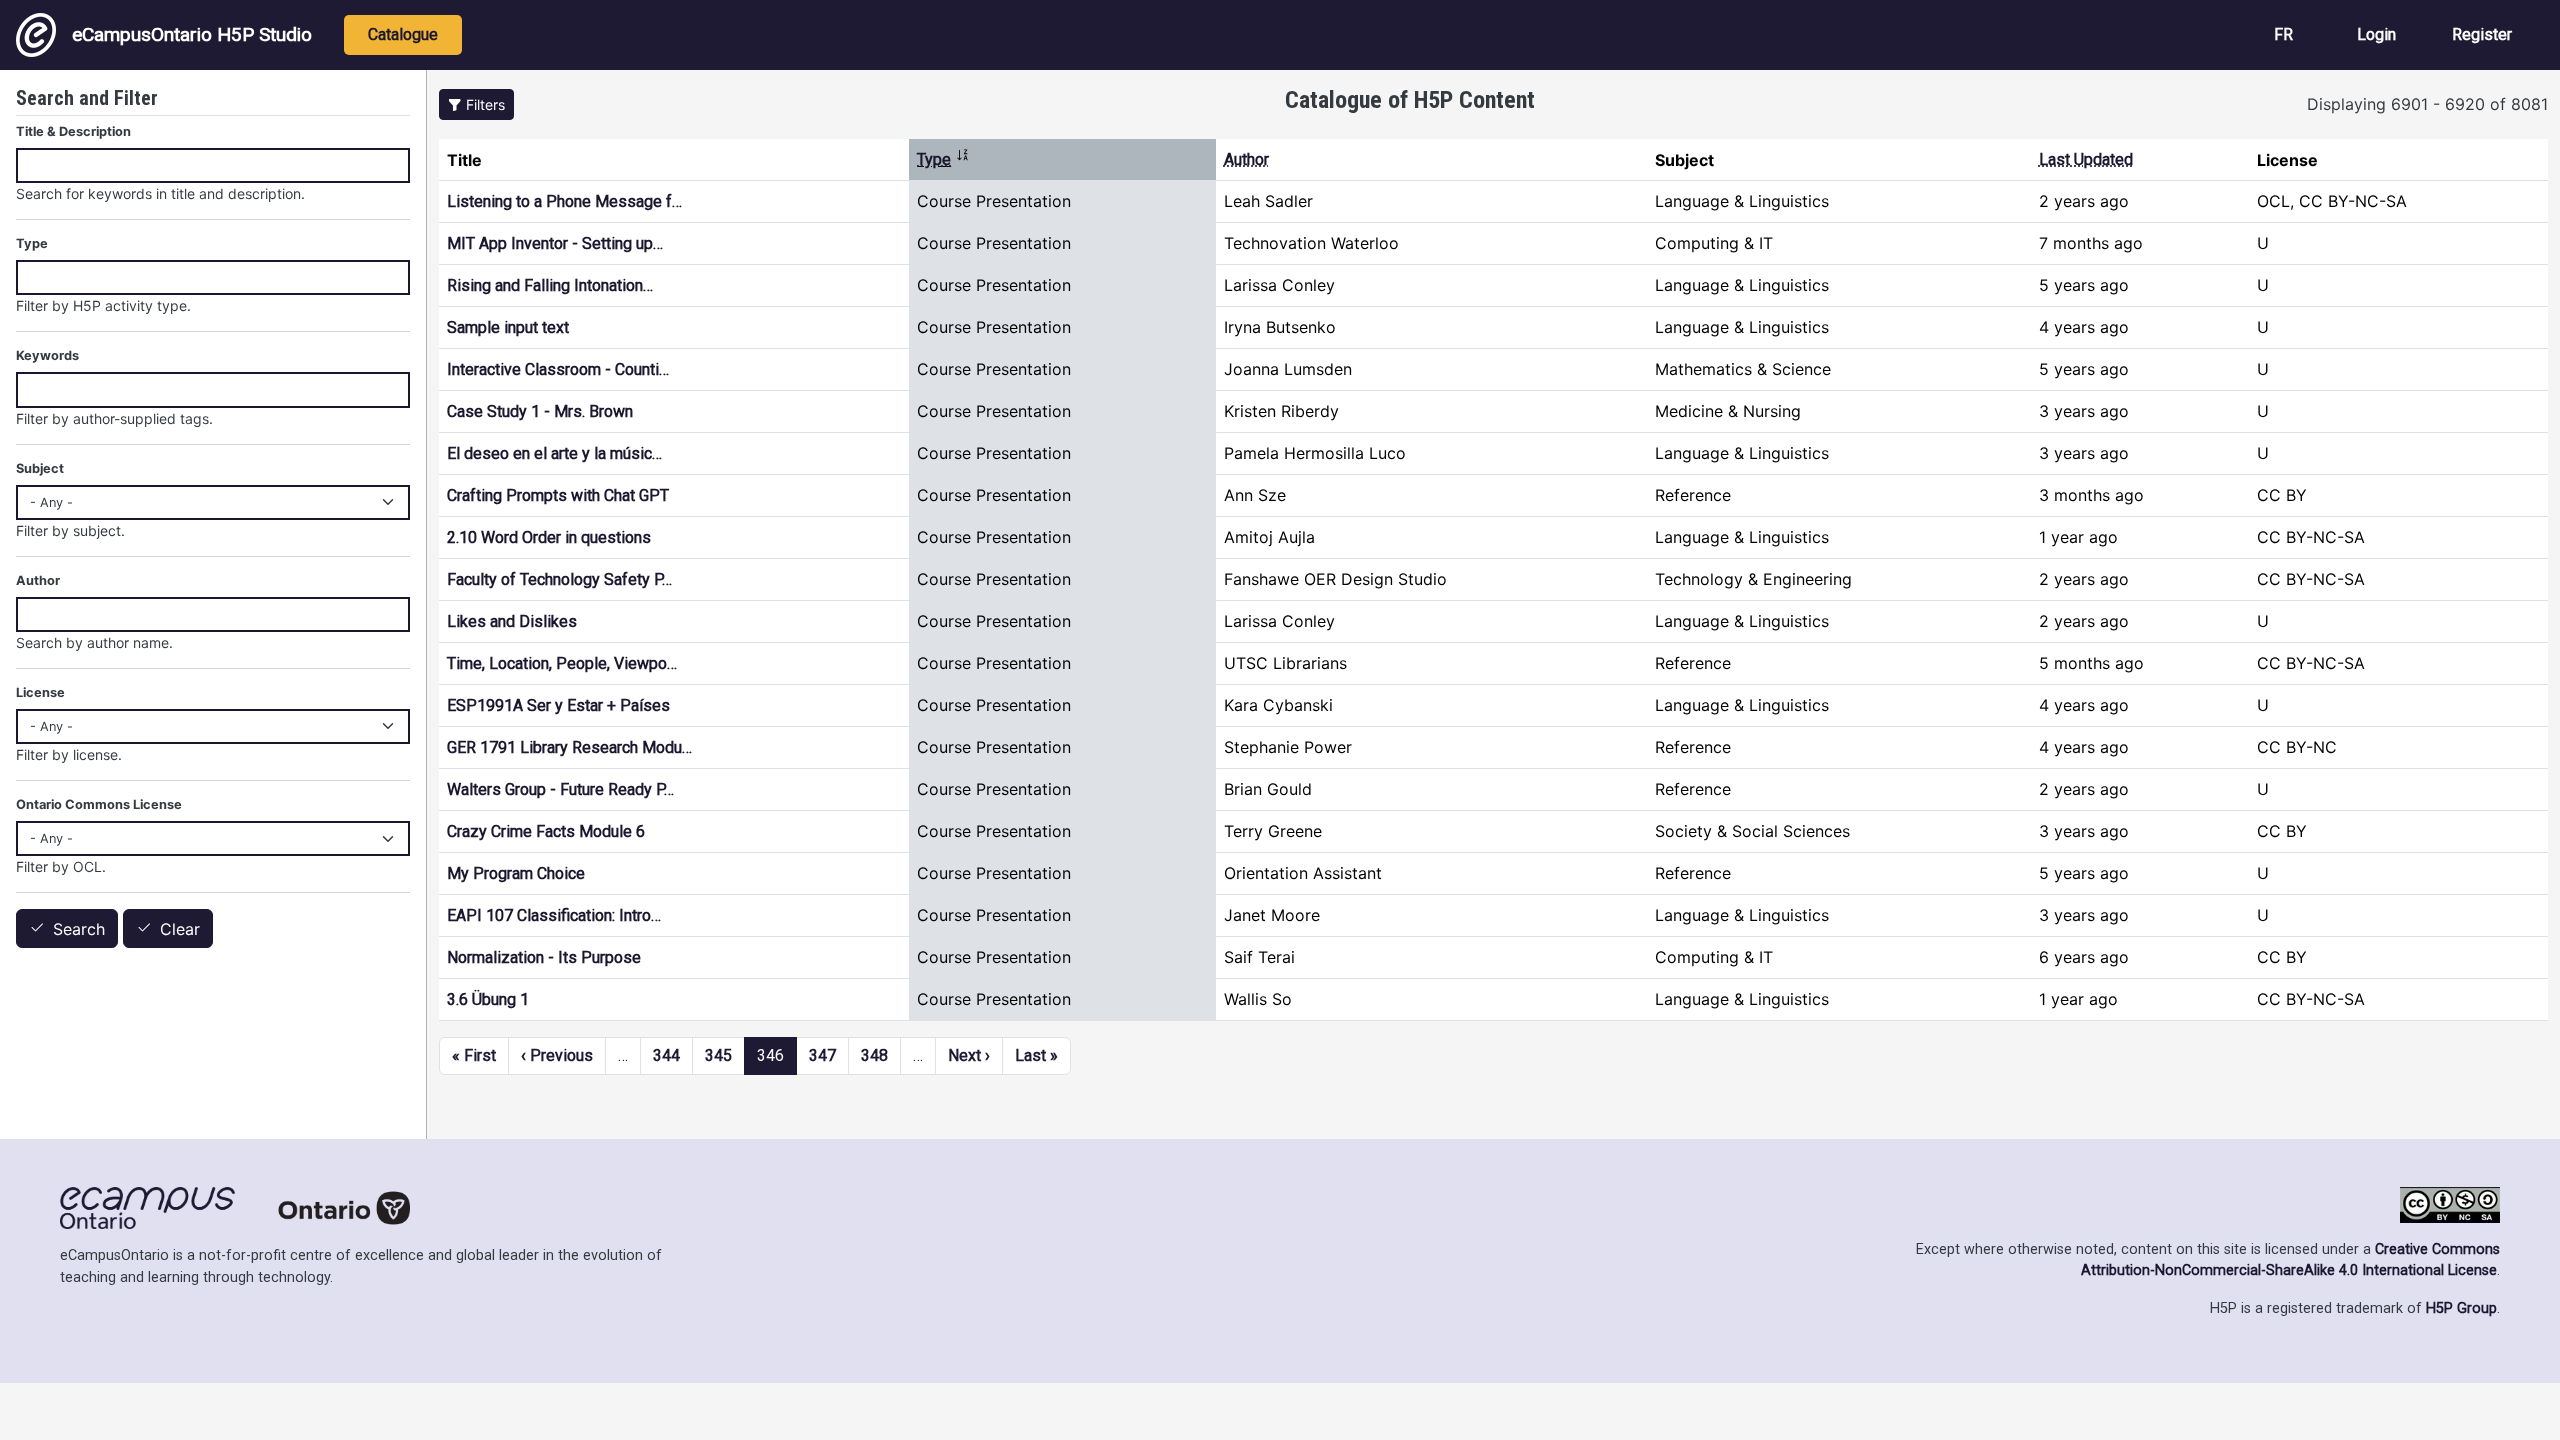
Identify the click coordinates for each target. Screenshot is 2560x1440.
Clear (180, 929)
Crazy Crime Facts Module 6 (546, 831)
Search (79, 929)
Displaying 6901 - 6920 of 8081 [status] (2427, 104)
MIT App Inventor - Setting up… (555, 243)
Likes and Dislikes (512, 621)
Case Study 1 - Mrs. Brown (540, 411)
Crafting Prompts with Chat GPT (558, 495)
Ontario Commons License (99, 804)
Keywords (47, 355)
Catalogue (403, 34)
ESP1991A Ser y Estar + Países (558, 705)
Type (943, 159)
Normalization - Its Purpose (544, 957)
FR (2283, 34)
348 (874, 1055)
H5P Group (2461, 1308)
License (40, 692)
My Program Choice (516, 873)
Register (2482, 34)
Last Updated (2086, 159)
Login (2376, 34)
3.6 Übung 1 (488, 999)
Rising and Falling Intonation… (550, 285)
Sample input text (508, 327)
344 (666, 1055)
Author (1246, 159)
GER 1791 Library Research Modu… (569, 747)
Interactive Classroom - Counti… (558, 369)
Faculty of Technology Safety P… (559, 579)
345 (718, 1055)
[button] (476, 104)
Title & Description (73, 131)
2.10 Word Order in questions (549, 537)
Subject (40, 468)
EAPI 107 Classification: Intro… (554, 915)
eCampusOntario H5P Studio (192, 34)
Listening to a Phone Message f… (564, 201)
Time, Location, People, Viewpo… (562, 663)
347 (822, 1055)
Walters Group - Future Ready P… (560, 789)
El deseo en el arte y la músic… (554, 453)
